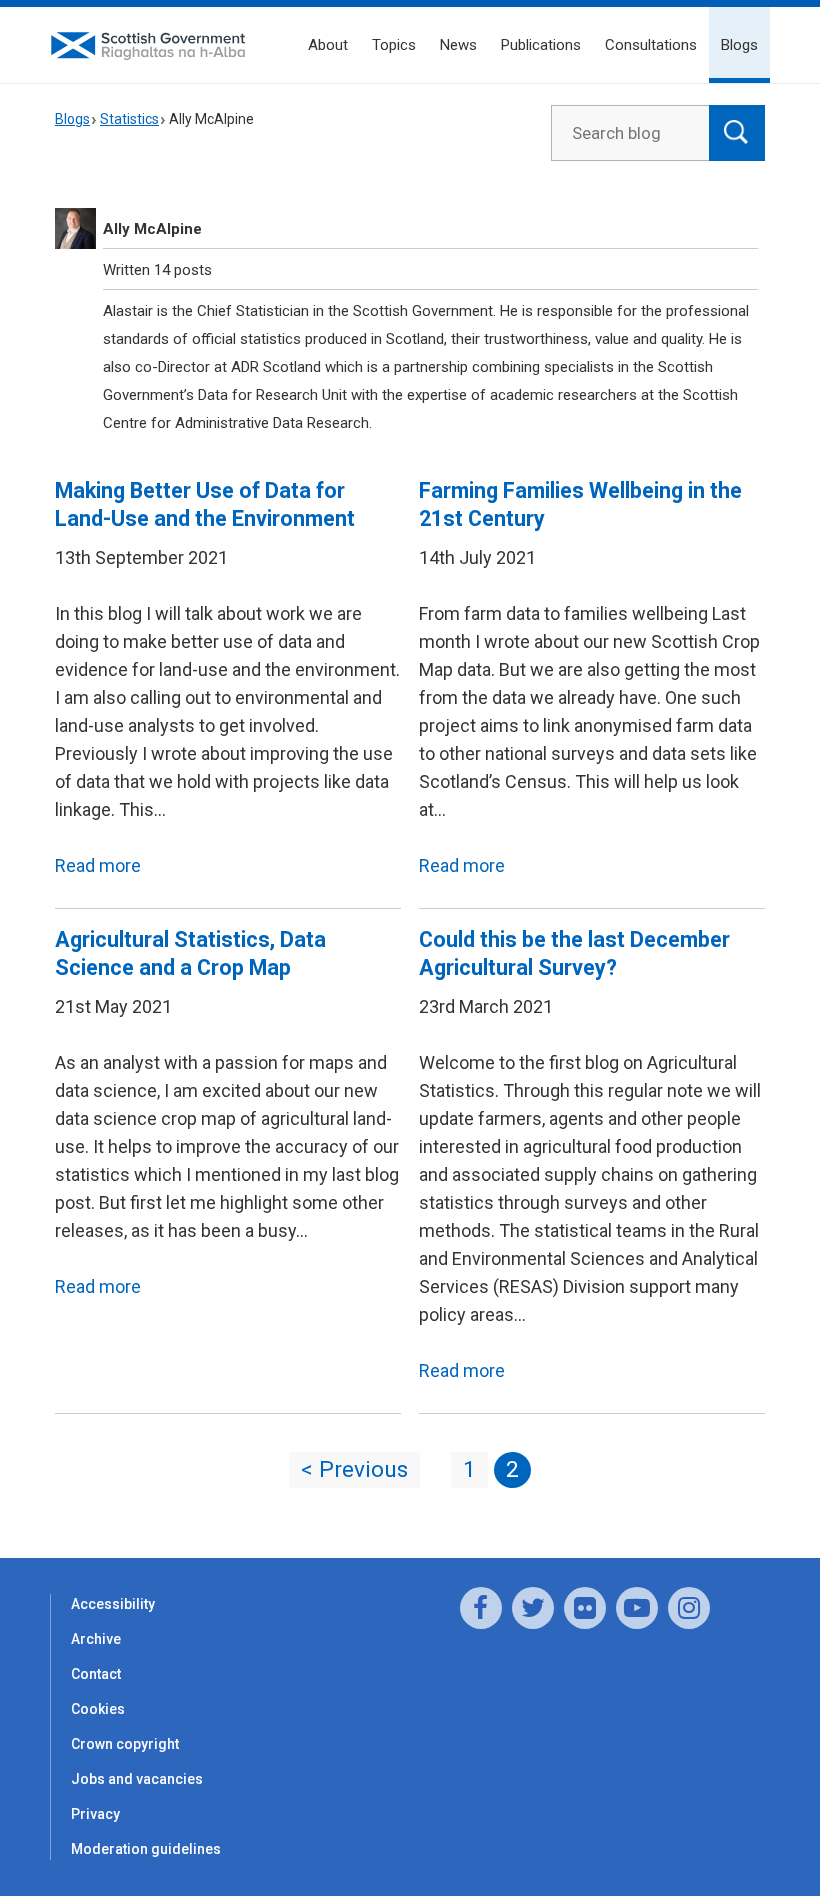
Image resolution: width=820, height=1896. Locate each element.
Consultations (651, 45)
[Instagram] (689, 1608)
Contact (96, 1674)
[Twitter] (533, 1608)
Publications (541, 45)
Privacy (95, 1814)
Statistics (129, 119)
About (328, 45)
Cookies (98, 1709)
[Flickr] (585, 1608)
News (458, 45)
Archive (96, 1639)
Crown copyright (125, 1744)
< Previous (354, 1469)
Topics (394, 45)
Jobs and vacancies (137, 1779)
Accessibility (113, 1604)
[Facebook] (481, 1608)
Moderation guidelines (146, 1849)
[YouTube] (637, 1608)
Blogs (739, 45)
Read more (98, 865)
